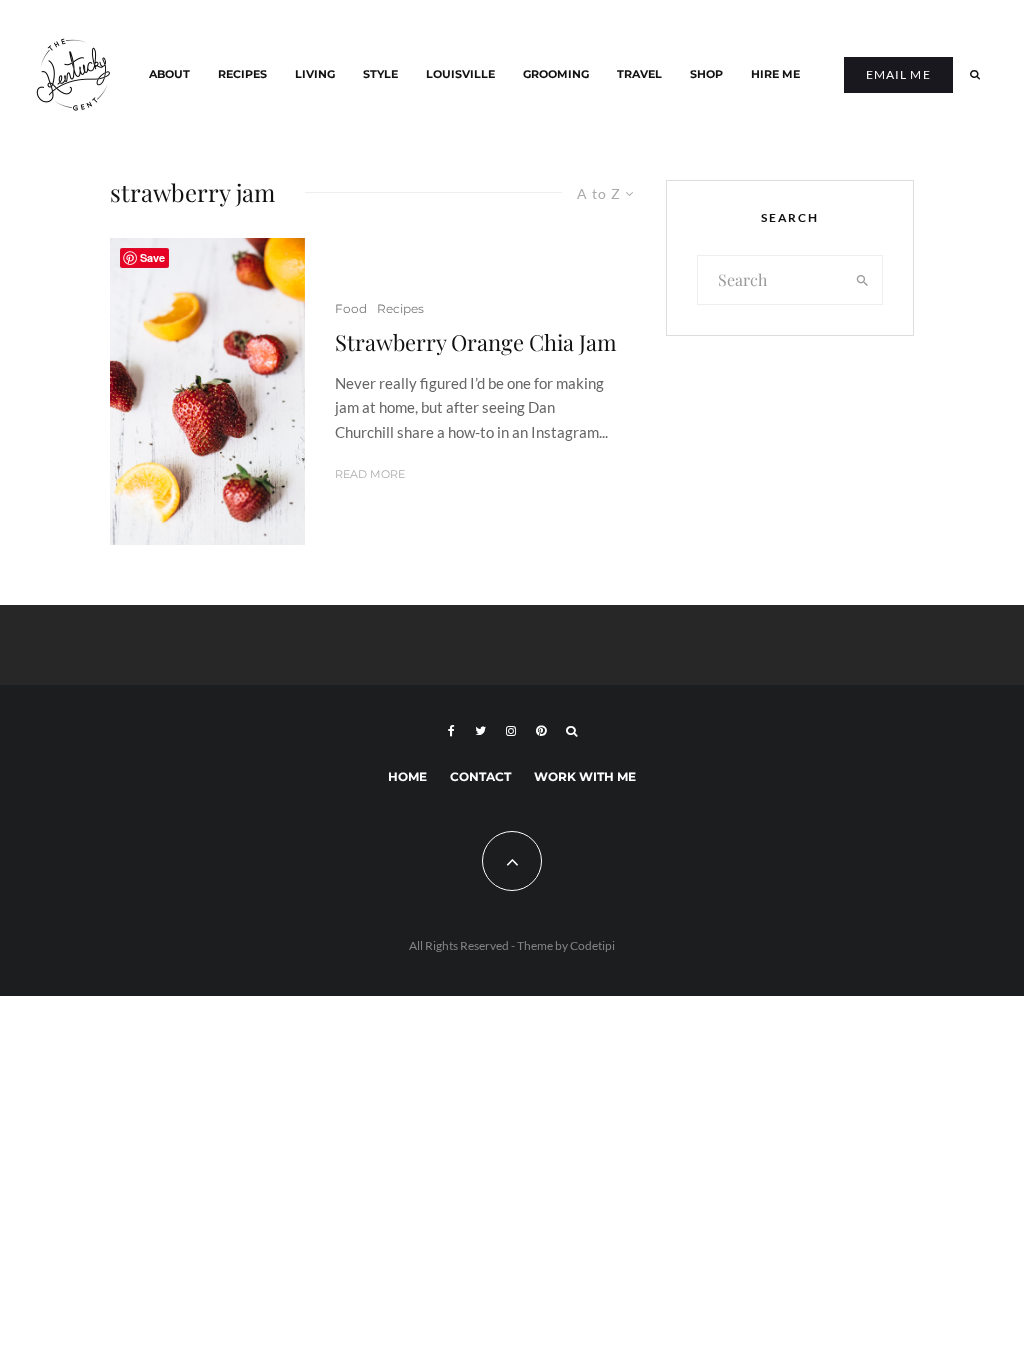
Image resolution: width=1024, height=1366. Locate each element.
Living (315, 74)
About (169, 74)
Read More (370, 474)
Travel (639, 74)
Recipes (242, 74)
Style (380, 74)
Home (407, 776)
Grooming (556, 74)
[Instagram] (511, 731)
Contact (480, 776)
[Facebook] (451, 731)
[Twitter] (480, 731)
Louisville (460, 74)
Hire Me (775, 74)
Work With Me (585, 776)
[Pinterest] (541, 731)
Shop (706, 74)
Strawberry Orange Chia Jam (476, 342)
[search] (863, 280)
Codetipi (592, 945)
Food (351, 308)
